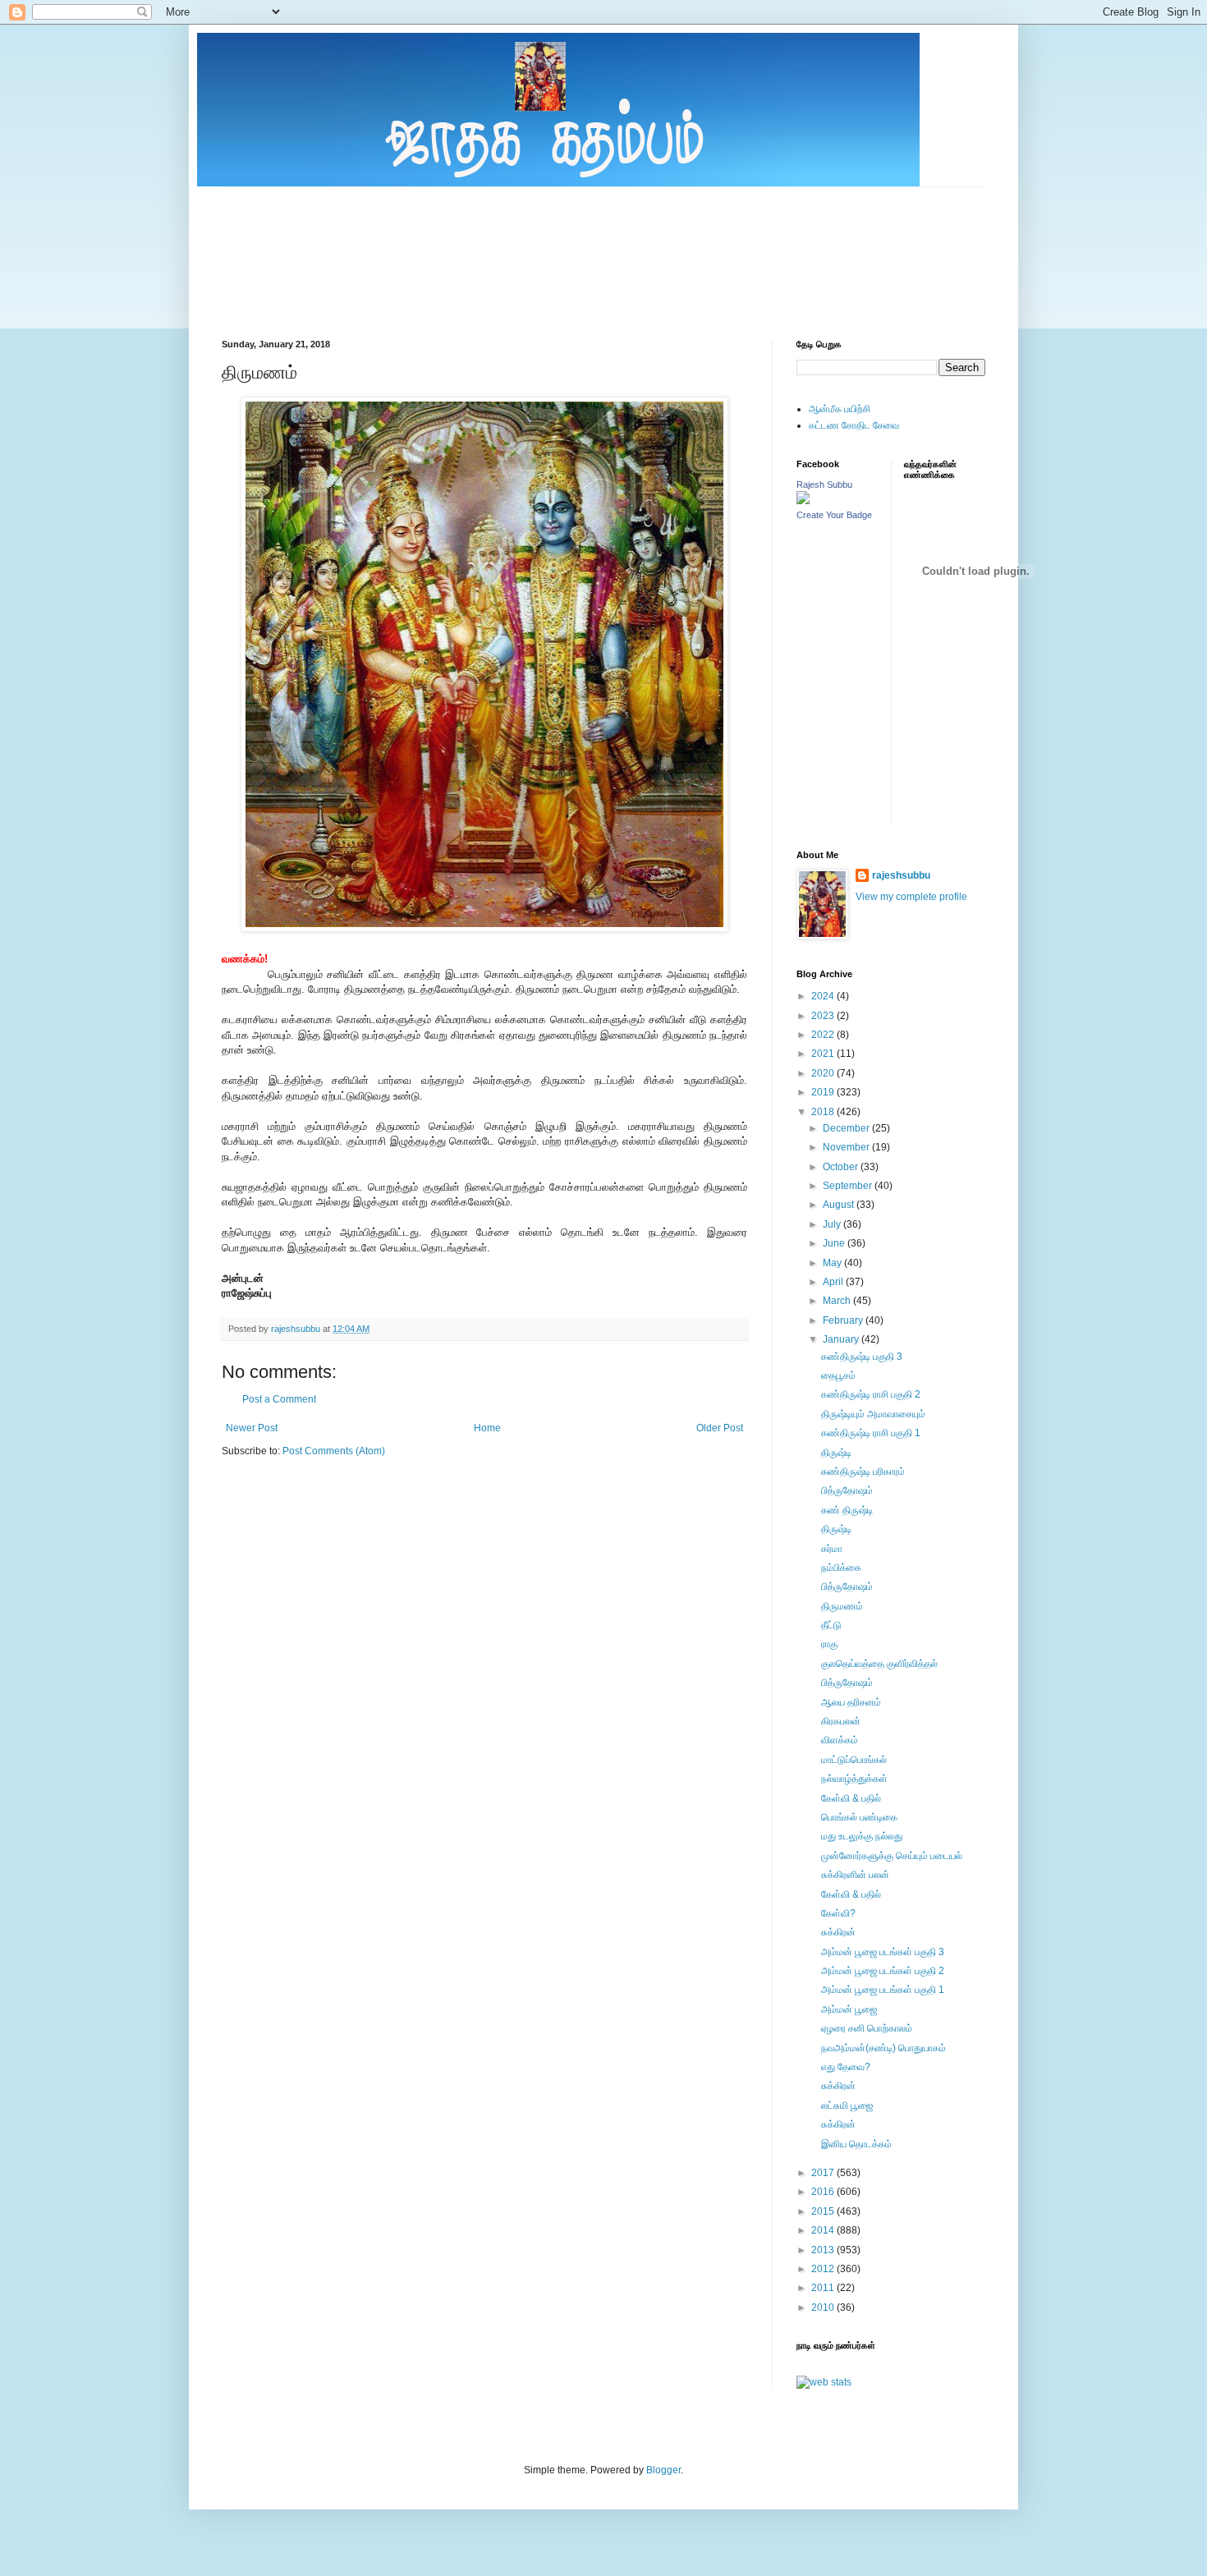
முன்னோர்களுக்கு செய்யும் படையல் (892, 1856)
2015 (824, 2211)
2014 (824, 2230)
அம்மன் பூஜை (849, 2009)
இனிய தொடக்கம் (856, 2144)
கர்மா (832, 1549)
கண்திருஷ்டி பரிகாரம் (863, 1472)
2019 (824, 1092)
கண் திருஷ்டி (847, 1510)
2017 (824, 2173)
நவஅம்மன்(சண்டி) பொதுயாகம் (883, 2048)
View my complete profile (911, 897)
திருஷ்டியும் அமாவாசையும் (873, 1414)
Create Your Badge (834, 515)
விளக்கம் (840, 1740)
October (842, 1167)
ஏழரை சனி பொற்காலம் (867, 2028)
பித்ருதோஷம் (847, 1490)
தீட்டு (831, 1625)
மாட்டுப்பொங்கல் (854, 1760)
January (842, 1339)
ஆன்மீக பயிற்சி (840, 409)
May (833, 1263)
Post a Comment (279, 1399)
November (847, 1147)
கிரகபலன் (841, 1721)
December (847, 1128)
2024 (824, 996)
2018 (824, 1112)
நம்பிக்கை (841, 1568)
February (844, 1320)
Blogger (663, 2470)
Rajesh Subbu (824, 484)
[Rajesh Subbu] (803, 501)
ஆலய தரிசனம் (851, 1702)
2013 (824, 2250)
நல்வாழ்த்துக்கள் (854, 1779)
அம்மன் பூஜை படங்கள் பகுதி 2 (883, 1971)
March (838, 1301)
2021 (824, 1054)
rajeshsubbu (297, 1329)
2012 (824, 2269)
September (849, 1186)
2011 (824, 2288)
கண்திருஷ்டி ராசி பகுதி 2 (871, 1394)
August (840, 1205)
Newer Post (252, 1428)
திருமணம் (842, 1606)
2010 (824, 2307)
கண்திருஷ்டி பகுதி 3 (862, 1357)
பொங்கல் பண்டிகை (859, 1817)
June (835, 1243)
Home (487, 1428)
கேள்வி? (838, 1913)
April (834, 1282)
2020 (824, 1073)
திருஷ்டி (836, 1453)
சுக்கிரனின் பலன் (855, 1875)
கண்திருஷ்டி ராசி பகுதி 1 (871, 1433)
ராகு (829, 1644)
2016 (824, 2192)
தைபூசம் (838, 1375)
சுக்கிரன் (838, 1932)
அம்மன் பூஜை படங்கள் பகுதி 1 (883, 1990)
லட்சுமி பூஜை (847, 2105)
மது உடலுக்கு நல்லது (862, 1836)
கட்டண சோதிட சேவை (854, 425)
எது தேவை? (846, 2067)
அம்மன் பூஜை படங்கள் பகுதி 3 (883, 1952)
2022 (824, 1035)
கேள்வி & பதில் (851, 1798)
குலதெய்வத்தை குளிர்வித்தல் (879, 1664)
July (833, 1224)
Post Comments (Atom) (334, 1451)
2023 (824, 1016)
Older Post (720, 1428)
